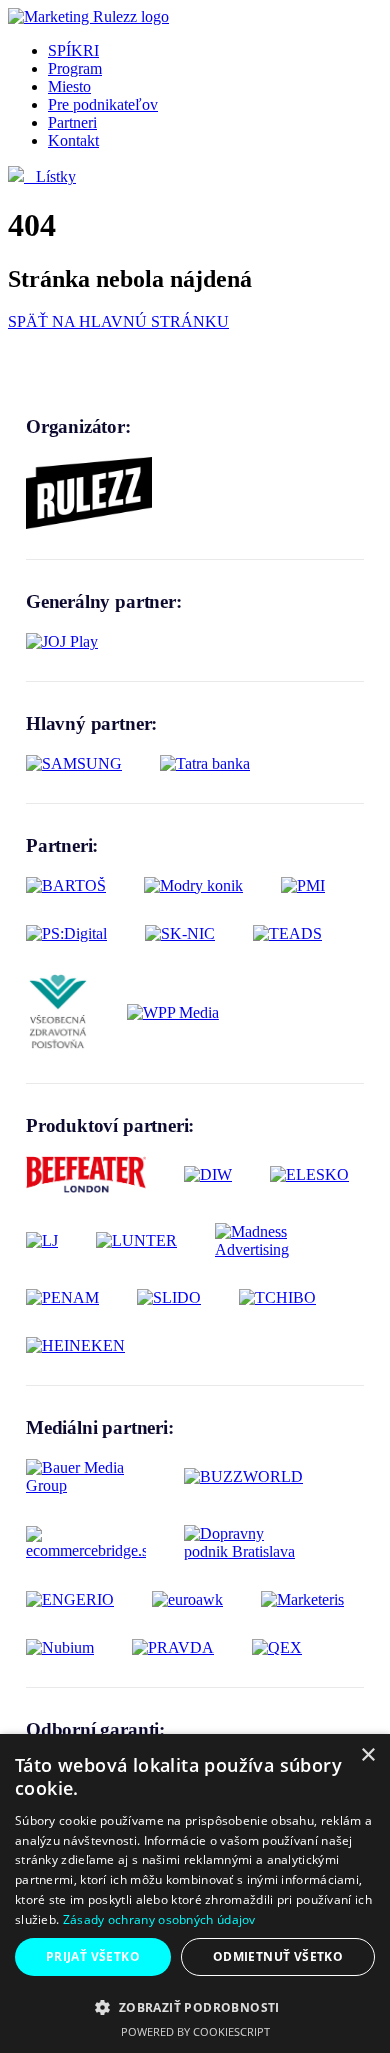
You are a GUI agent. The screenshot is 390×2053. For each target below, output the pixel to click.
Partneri (72, 122)
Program (75, 68)
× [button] (367, 1755)
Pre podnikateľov (103, 104)
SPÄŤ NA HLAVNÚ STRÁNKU (118, 321)
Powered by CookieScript (195, 2031)
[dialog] (195, 1893)
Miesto (69, 86)
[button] (195, 2006)
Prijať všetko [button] (93, 1956)
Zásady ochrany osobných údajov (159, 1919)
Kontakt (73, 140)
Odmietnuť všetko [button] (278, 1956)
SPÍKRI (73, 50)
